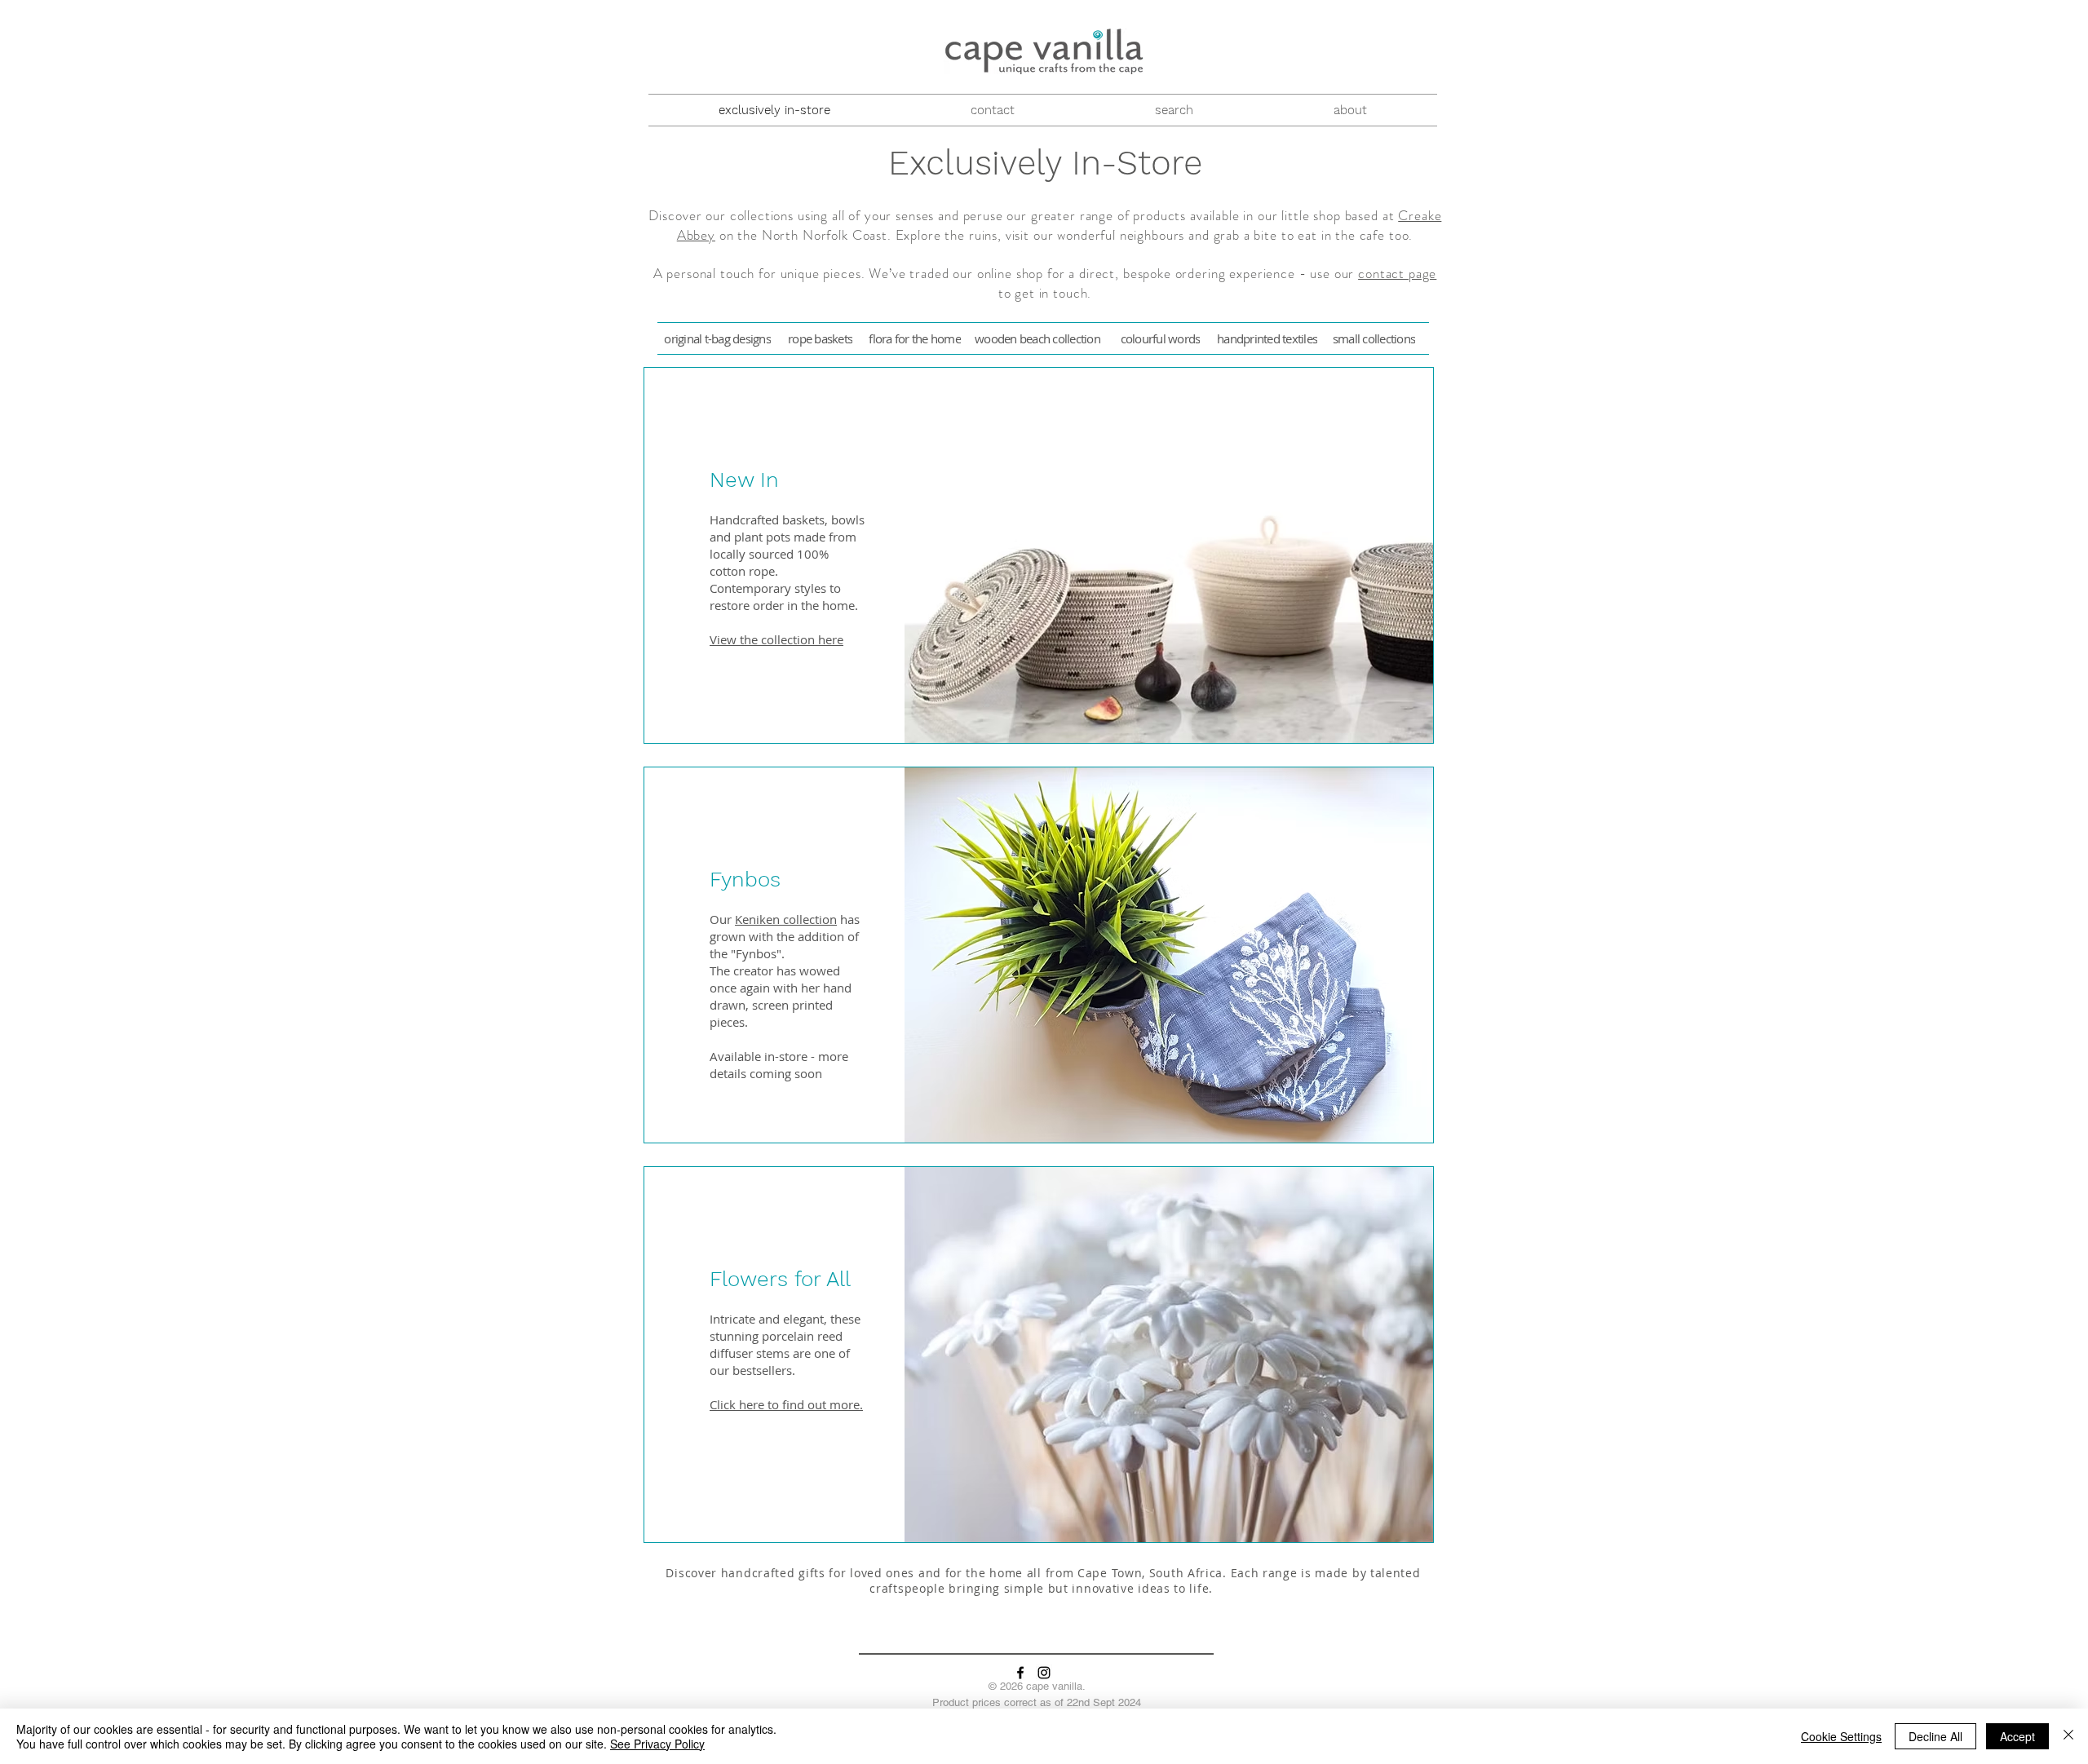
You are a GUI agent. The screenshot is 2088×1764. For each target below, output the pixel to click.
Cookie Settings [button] (1841, 1736)
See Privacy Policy (657, 1744)
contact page (1397, 273)
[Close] (2068, 1736)
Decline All (1935, 1736)
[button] (837, 480)
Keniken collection (786, 919)
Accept (2017, 1736)
